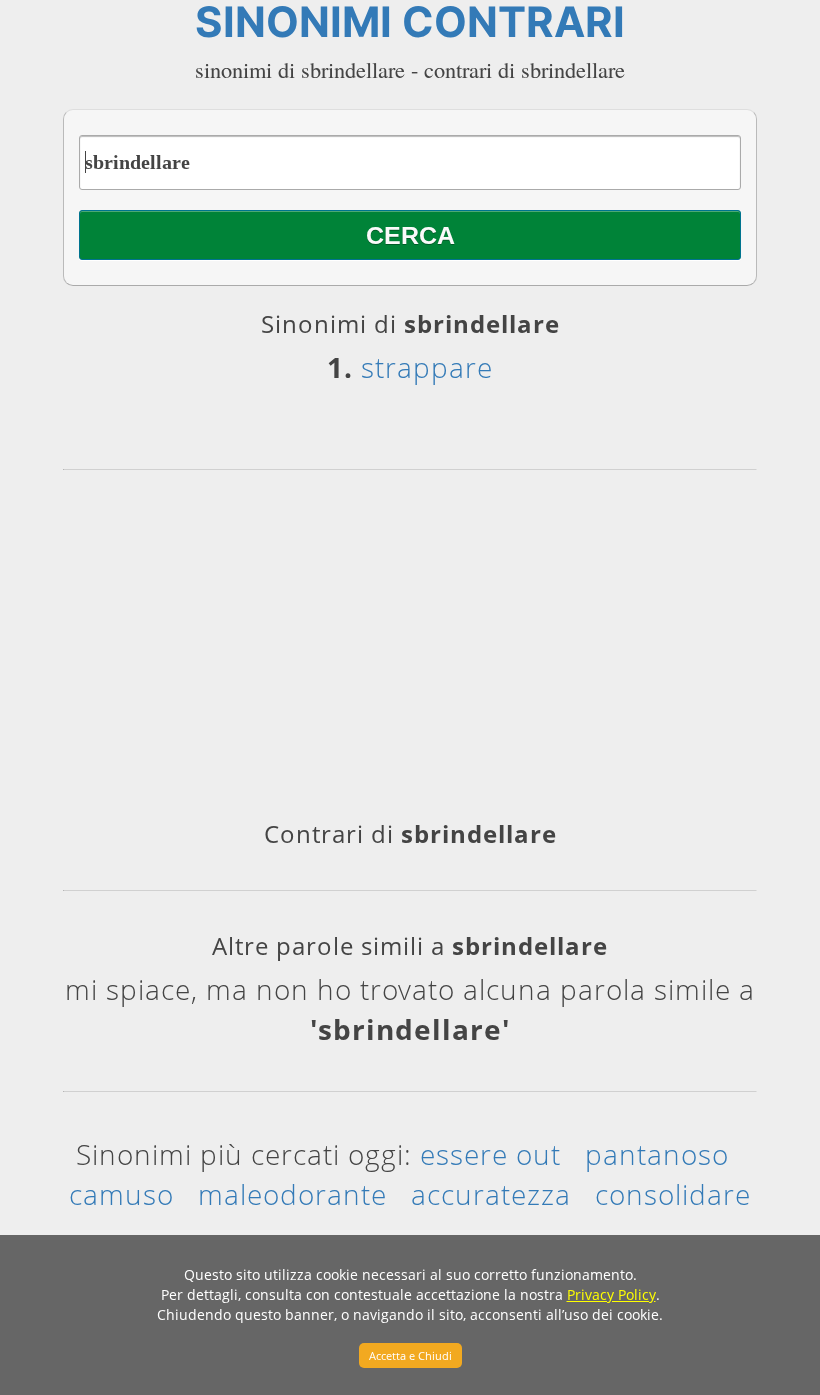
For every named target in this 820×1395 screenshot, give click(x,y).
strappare (427, 367)
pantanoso (657, 1154)
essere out (490, 1154)
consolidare (673, 1194)
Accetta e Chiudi (410, 1355)
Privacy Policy (611, 1294)
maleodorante (292, 1194)
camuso (121, 1194)
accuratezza (491, 1194)
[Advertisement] (410, 652)
